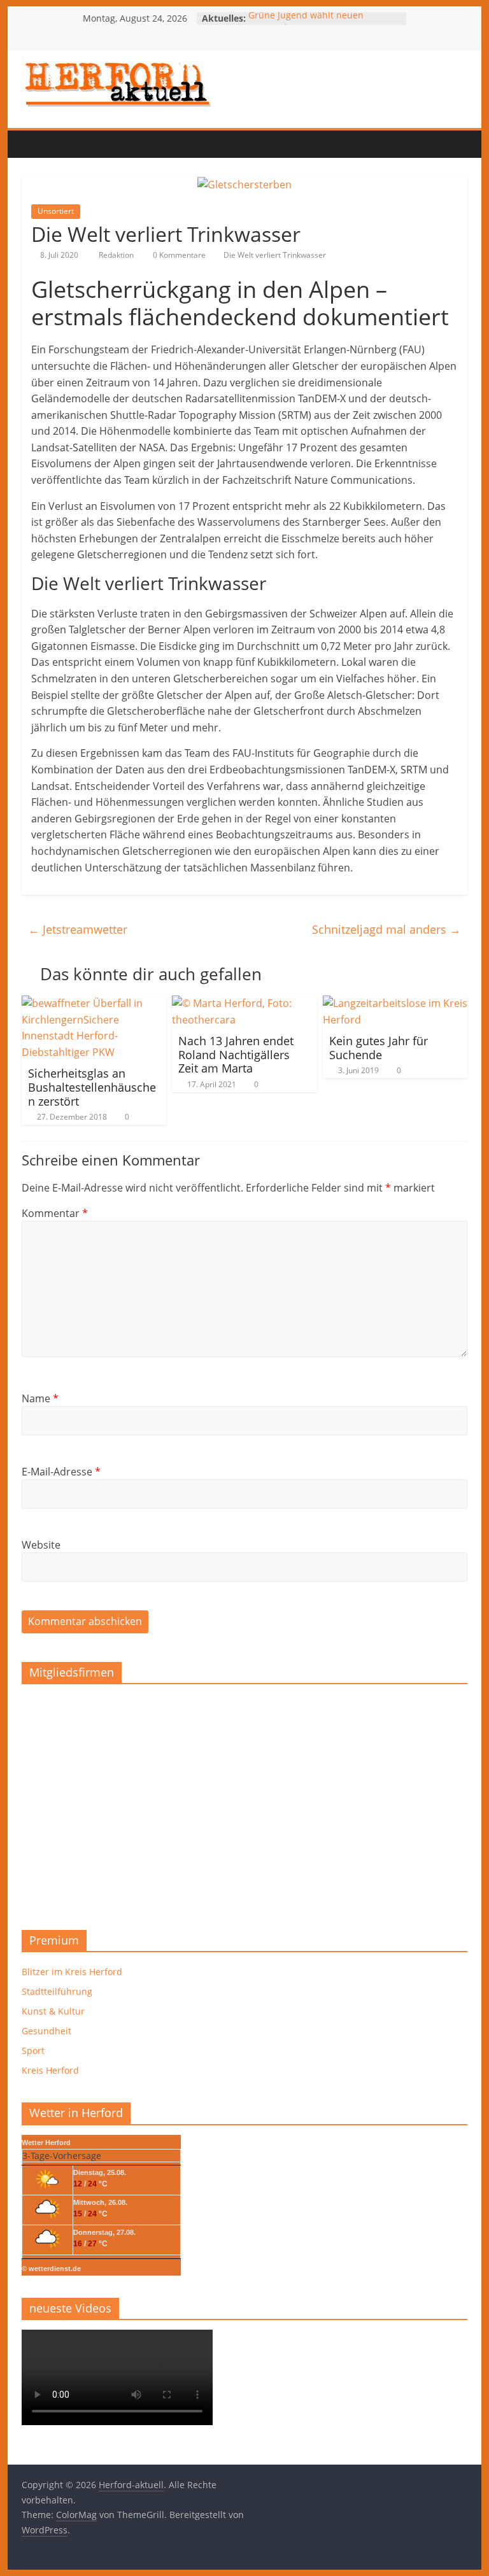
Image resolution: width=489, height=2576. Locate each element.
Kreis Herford (50, 2070)
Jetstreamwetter (78, 929)
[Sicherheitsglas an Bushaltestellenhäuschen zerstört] (94, 1003)
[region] (244, 1802)
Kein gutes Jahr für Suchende (379, 1048)
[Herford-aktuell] (34, 144)
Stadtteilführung (57, 1991)
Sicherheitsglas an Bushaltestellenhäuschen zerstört (92, 1087)
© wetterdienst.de (51, 2269)
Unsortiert (56, 211)
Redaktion (117, 255)
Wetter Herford (46, 2143)
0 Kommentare (178, 255)
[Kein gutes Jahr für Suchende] (395, 1003)
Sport (33, 2051)
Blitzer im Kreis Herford (72, 1972)
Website (41, 1545)
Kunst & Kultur (53, 2011)
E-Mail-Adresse (61, 1472)
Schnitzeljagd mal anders (386, 929)
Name (40, 1398)
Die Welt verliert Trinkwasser (275, 255)
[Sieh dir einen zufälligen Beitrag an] (111, 144)
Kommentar (55, 1213)
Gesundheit (46, 2031)
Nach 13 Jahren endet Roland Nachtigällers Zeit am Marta (236, 1054)
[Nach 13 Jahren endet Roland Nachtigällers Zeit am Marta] (244, 1003)
